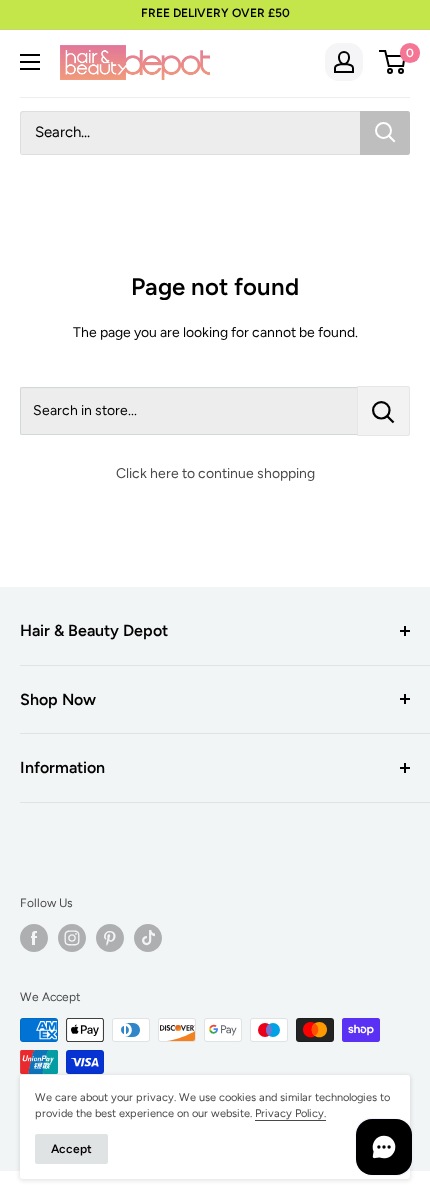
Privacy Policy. (290, 1113)
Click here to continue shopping (215, 473)
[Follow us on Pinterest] (110, 938)
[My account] (344, 62)
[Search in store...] (383, 411)
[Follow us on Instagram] (72, 938)
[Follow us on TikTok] (148, 938)
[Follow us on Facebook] (34, 938)
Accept (71, 1149)
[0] (393, 62)
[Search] (385, 133)
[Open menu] (30, 62)
